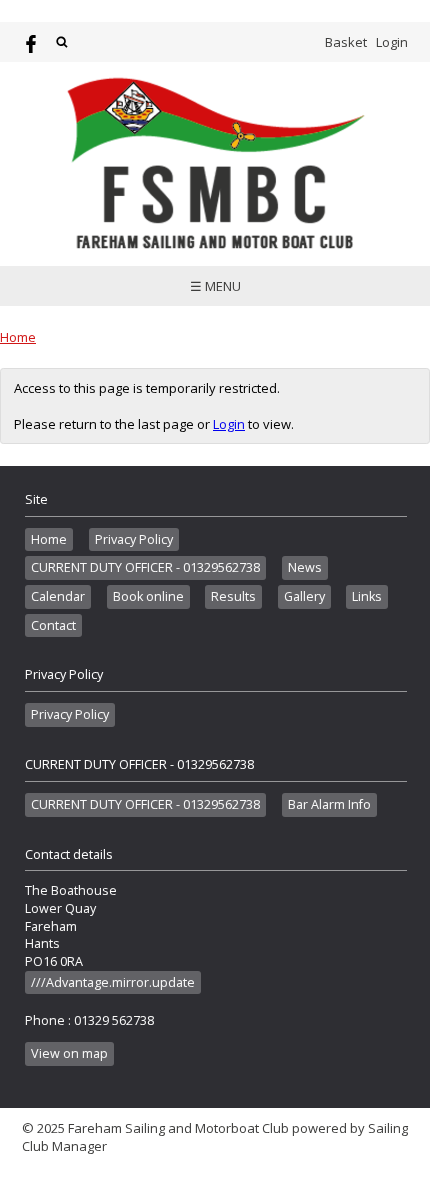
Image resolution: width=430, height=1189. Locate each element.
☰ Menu (215, 286)
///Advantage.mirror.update (113, 982)
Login (392, 42)
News (305, 567)
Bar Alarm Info (329, 804)
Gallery (304, 596)
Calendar (58, 596)
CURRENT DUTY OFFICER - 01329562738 (145, 567)
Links (367, 596)
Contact (53, 625)
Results (233, 596)
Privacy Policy (134, 539)
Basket (346, 42)
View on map (69, 1053)
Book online (148, 596)
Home (18, 337)
